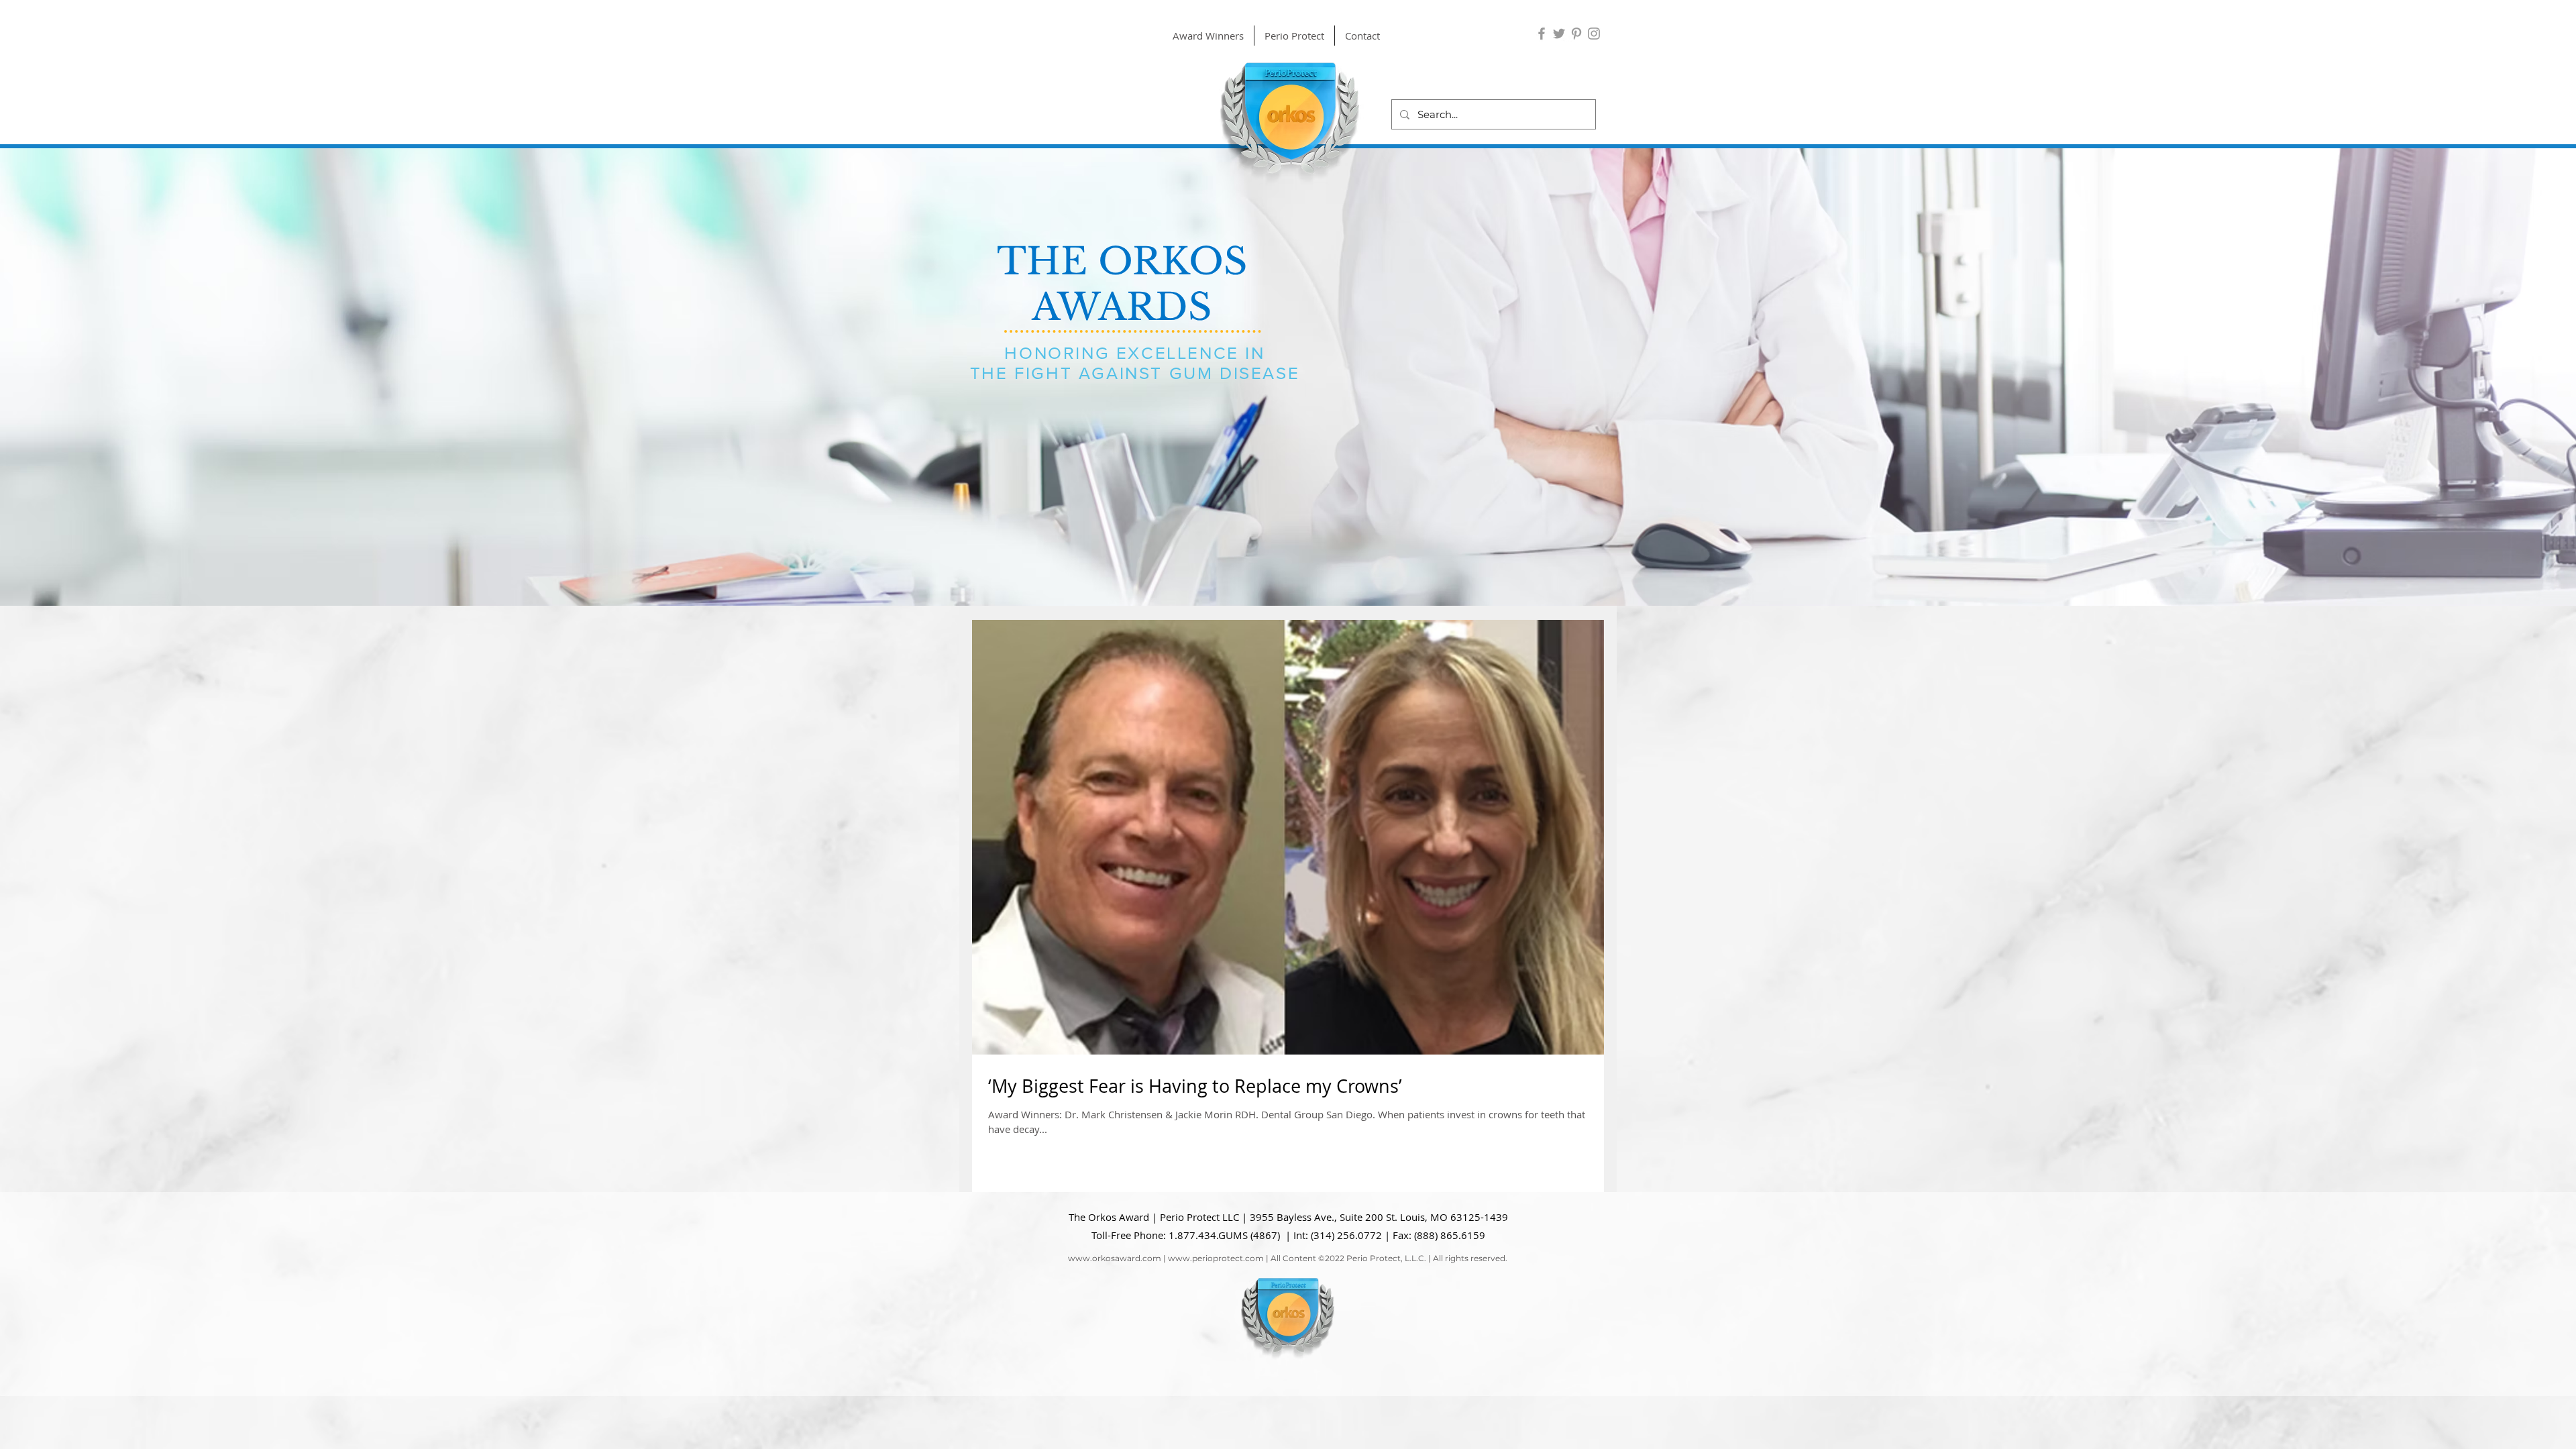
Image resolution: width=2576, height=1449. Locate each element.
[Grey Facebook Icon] (1542, 34)
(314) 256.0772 (1346, 1235)
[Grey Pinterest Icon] (1576, 34)
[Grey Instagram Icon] (1594, 34)
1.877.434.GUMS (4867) (1224, 1235)
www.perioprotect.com (1216, 1258)
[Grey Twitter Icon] (1559, 34)
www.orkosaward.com (1115, 1258)
